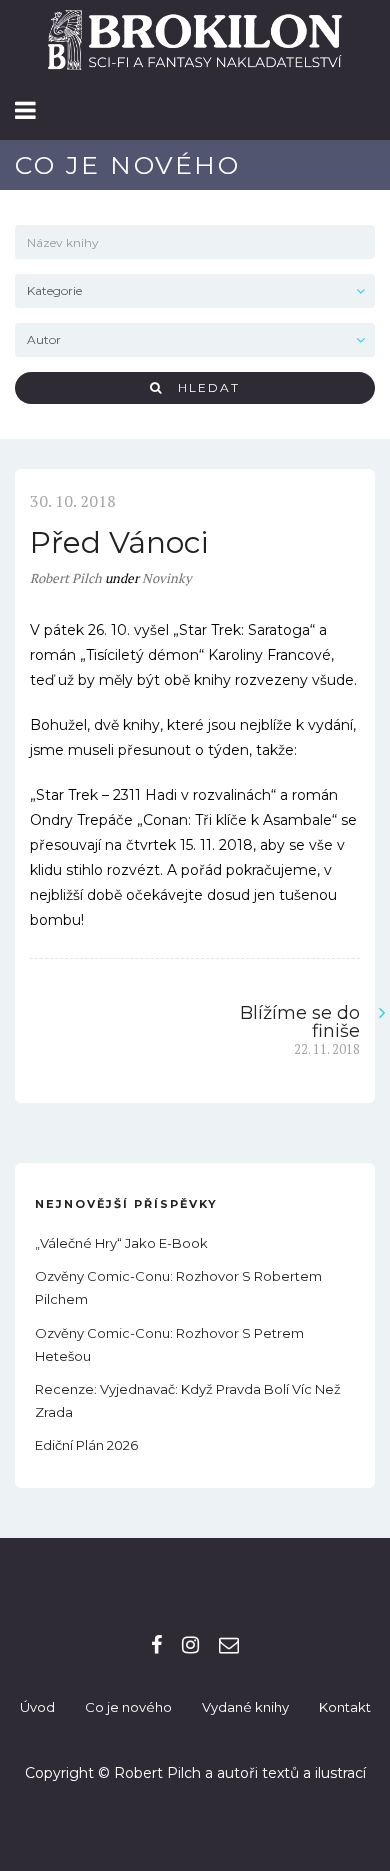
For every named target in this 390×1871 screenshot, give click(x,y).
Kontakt (345, 1707)
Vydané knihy (245, 1707)
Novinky (167, 578)
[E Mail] (229, 1645)
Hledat (201, 387)
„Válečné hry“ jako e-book (121, 1243)
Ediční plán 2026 (86, 1445)
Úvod (37, 1707)
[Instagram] (190, 1645)
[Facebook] (156, 1645)
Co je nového (128, 1707)
